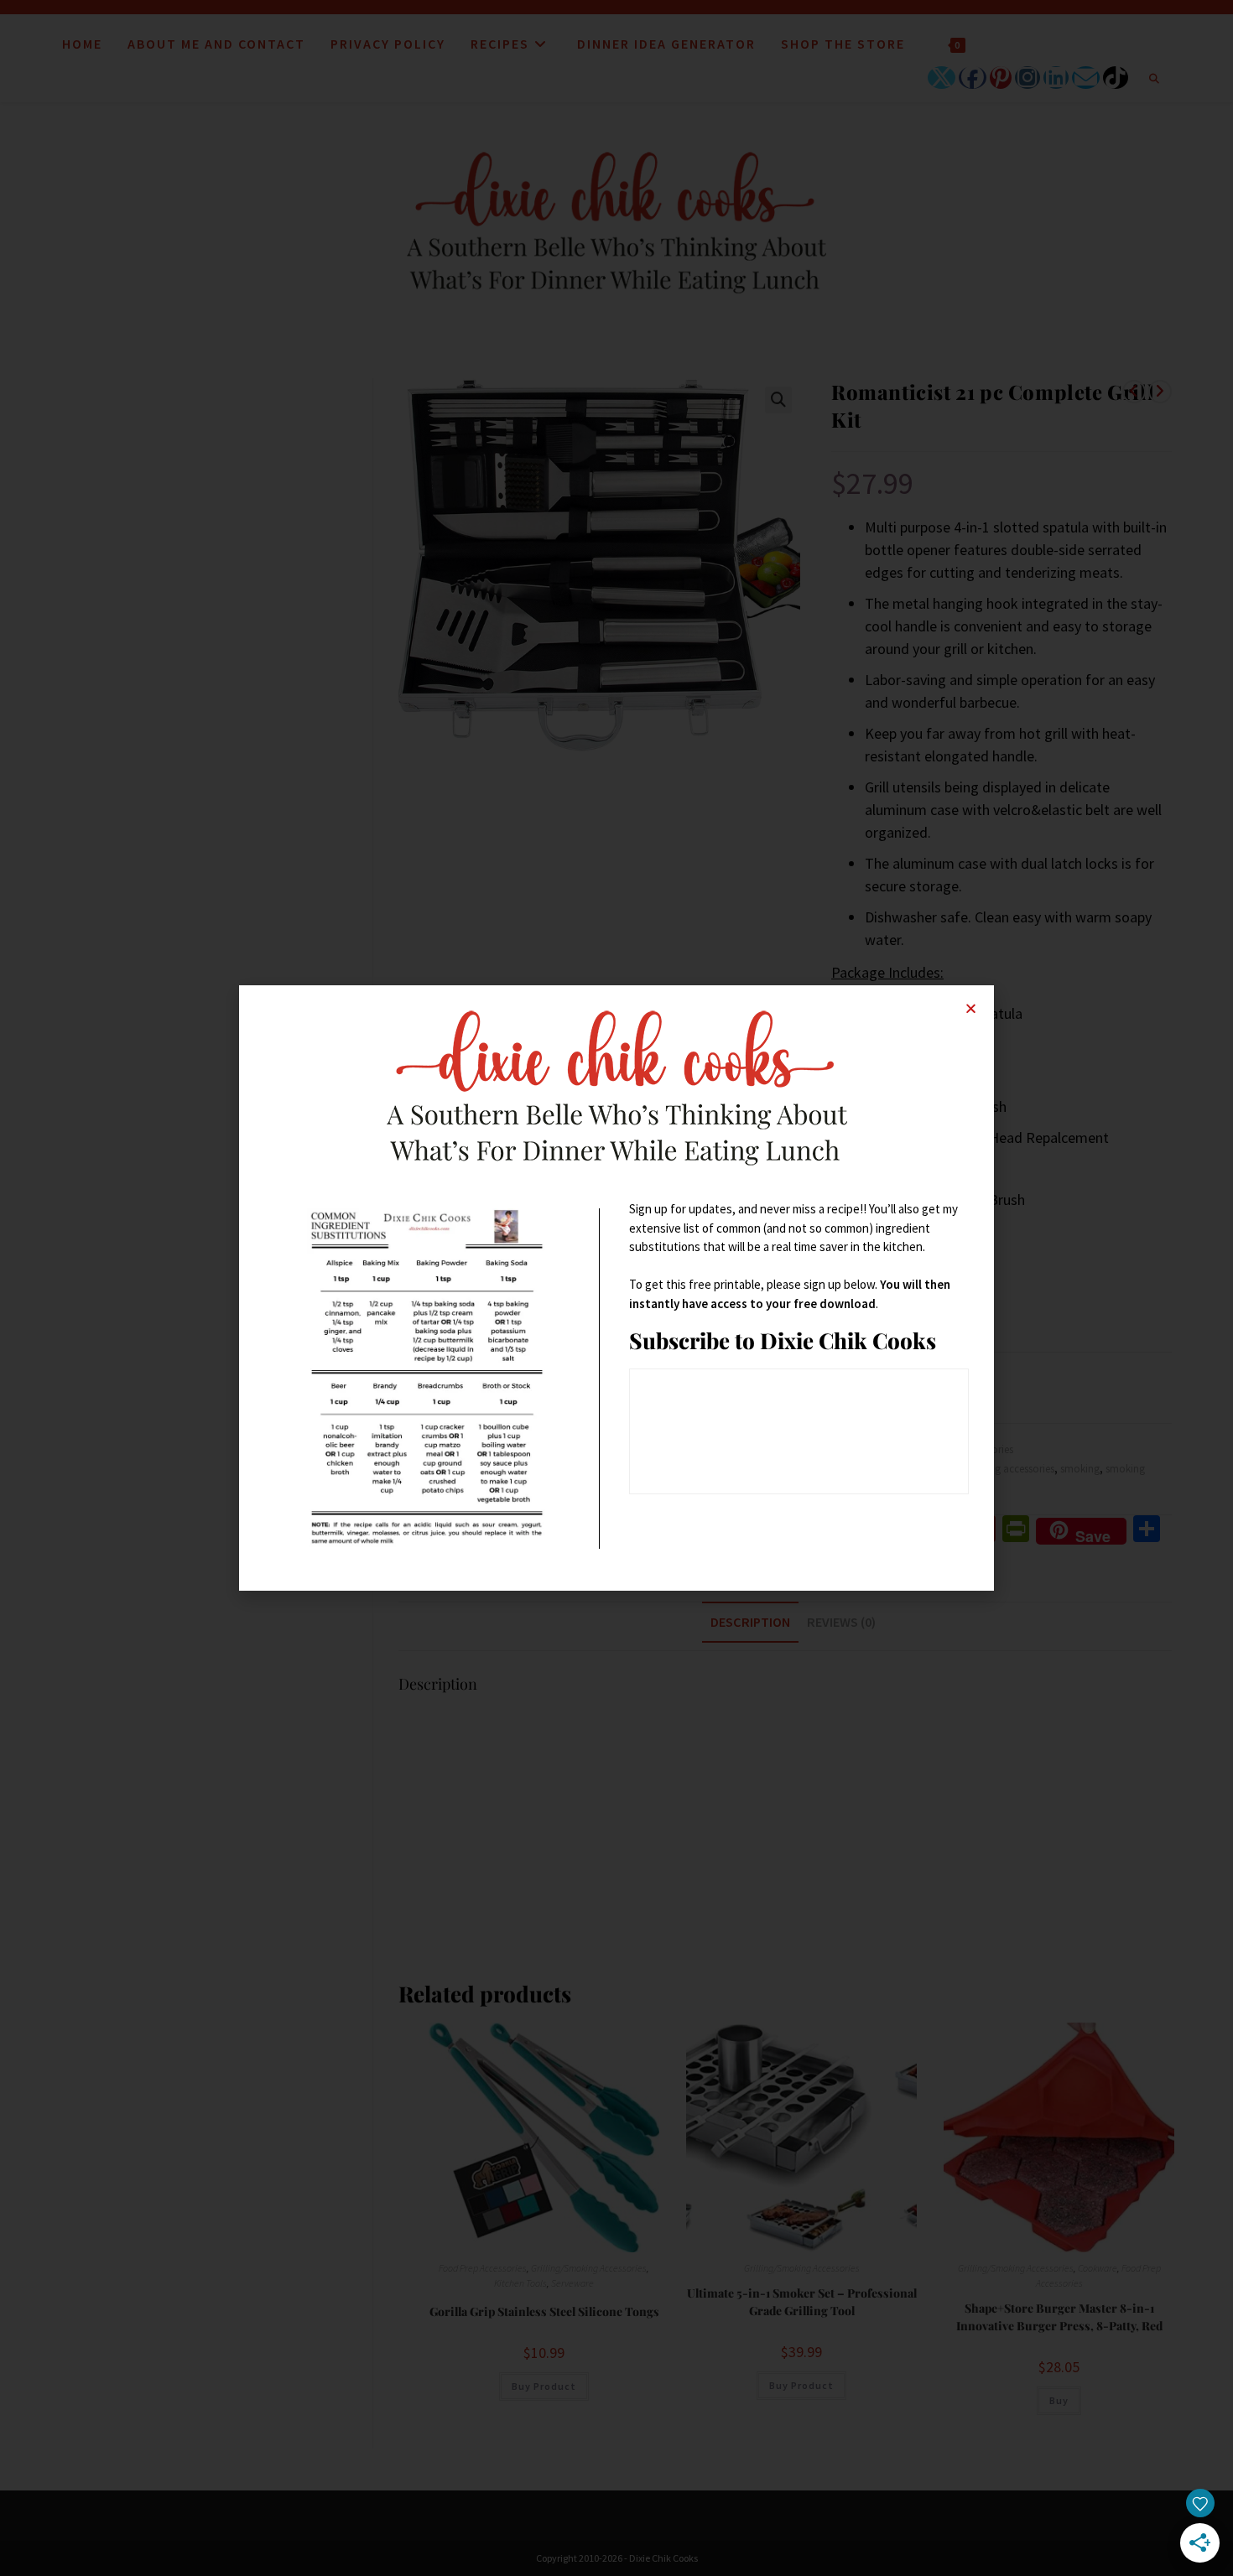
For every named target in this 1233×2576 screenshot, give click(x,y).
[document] (616, 1288)
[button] (971, 1008)
